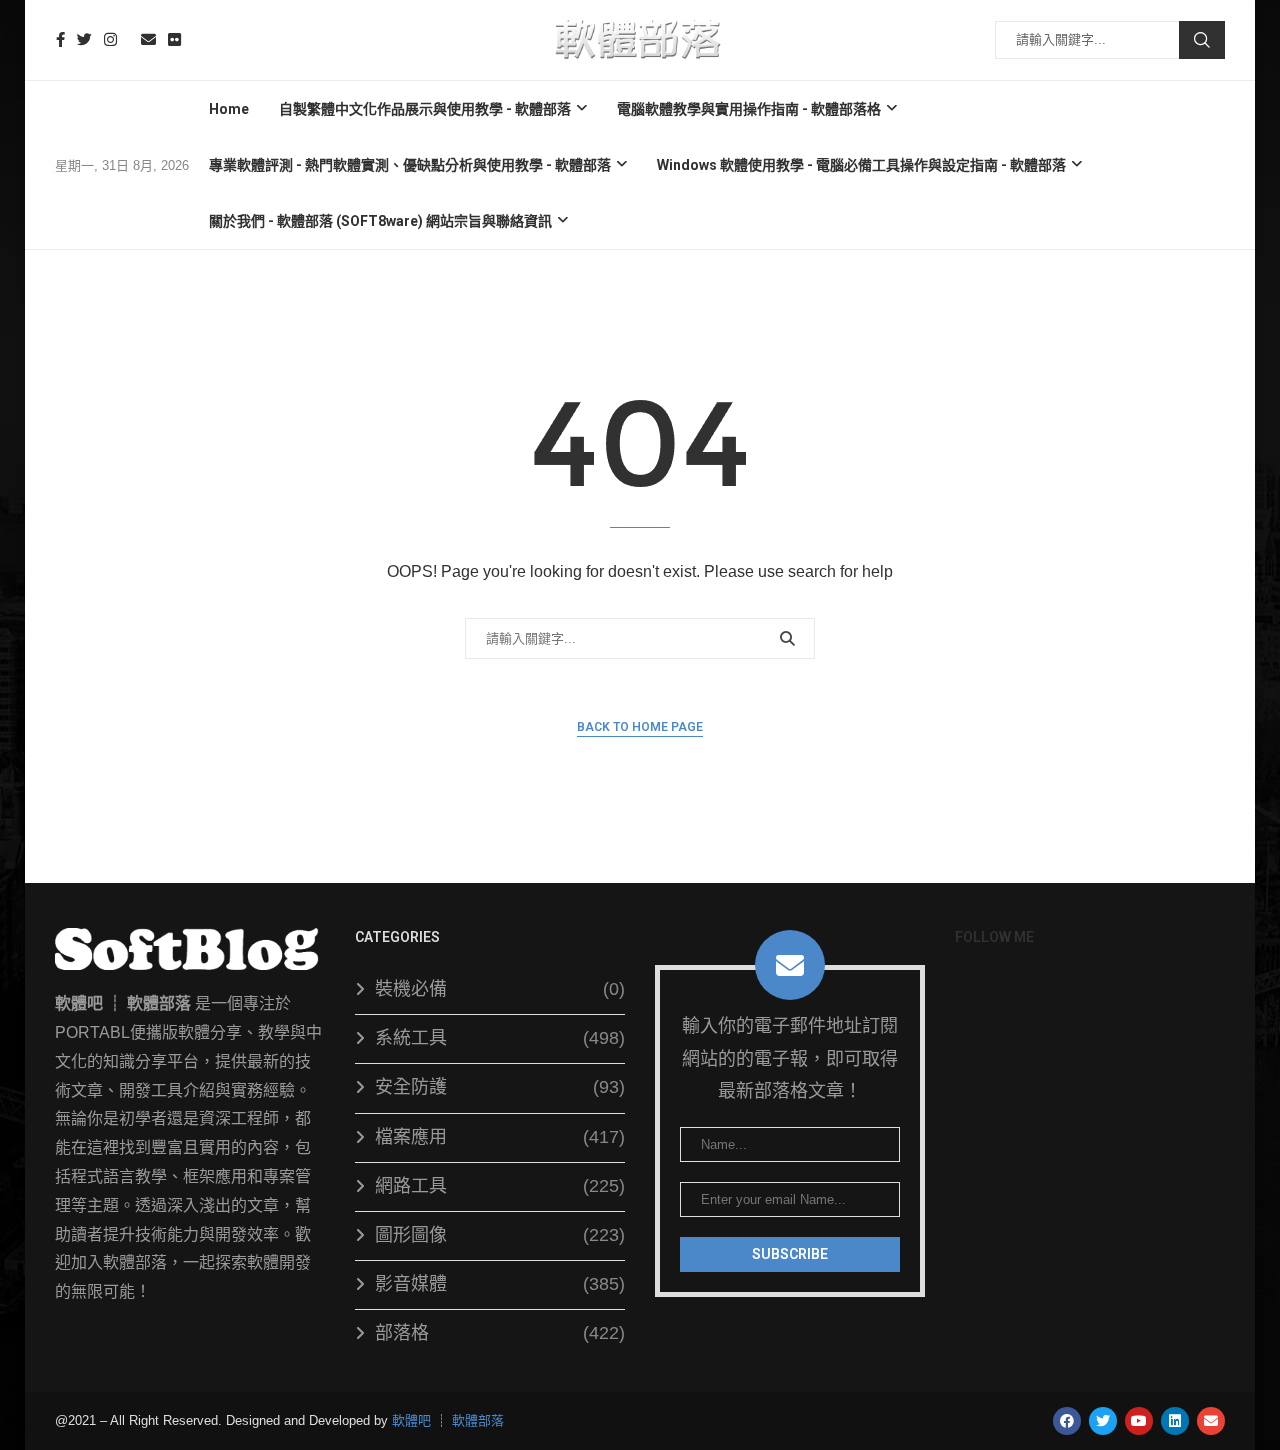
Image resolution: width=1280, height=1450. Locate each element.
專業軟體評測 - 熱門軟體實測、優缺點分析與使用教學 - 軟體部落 (410, 165)
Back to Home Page (640, 727)
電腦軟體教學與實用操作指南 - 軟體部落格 (749, 109)
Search (1202, 40)
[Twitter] (84, 39)
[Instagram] (110, 39)
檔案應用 (500, 1137)
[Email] (148, 39)
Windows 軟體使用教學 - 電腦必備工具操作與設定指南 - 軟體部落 (861, 165)
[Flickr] (174, 39)
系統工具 (500, 1038)
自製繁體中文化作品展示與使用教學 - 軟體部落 (425, 109)
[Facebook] (60, 39)
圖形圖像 (500, 1235)
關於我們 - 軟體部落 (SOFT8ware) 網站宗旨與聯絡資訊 (380, 221)
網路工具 (500, 1186)
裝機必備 (500, 989)
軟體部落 (478, 1420)
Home (229, 109)
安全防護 (500, 1087)
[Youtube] (129, 39)
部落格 (500, 1333)
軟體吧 (411, 1420)
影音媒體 (500, 1284)
